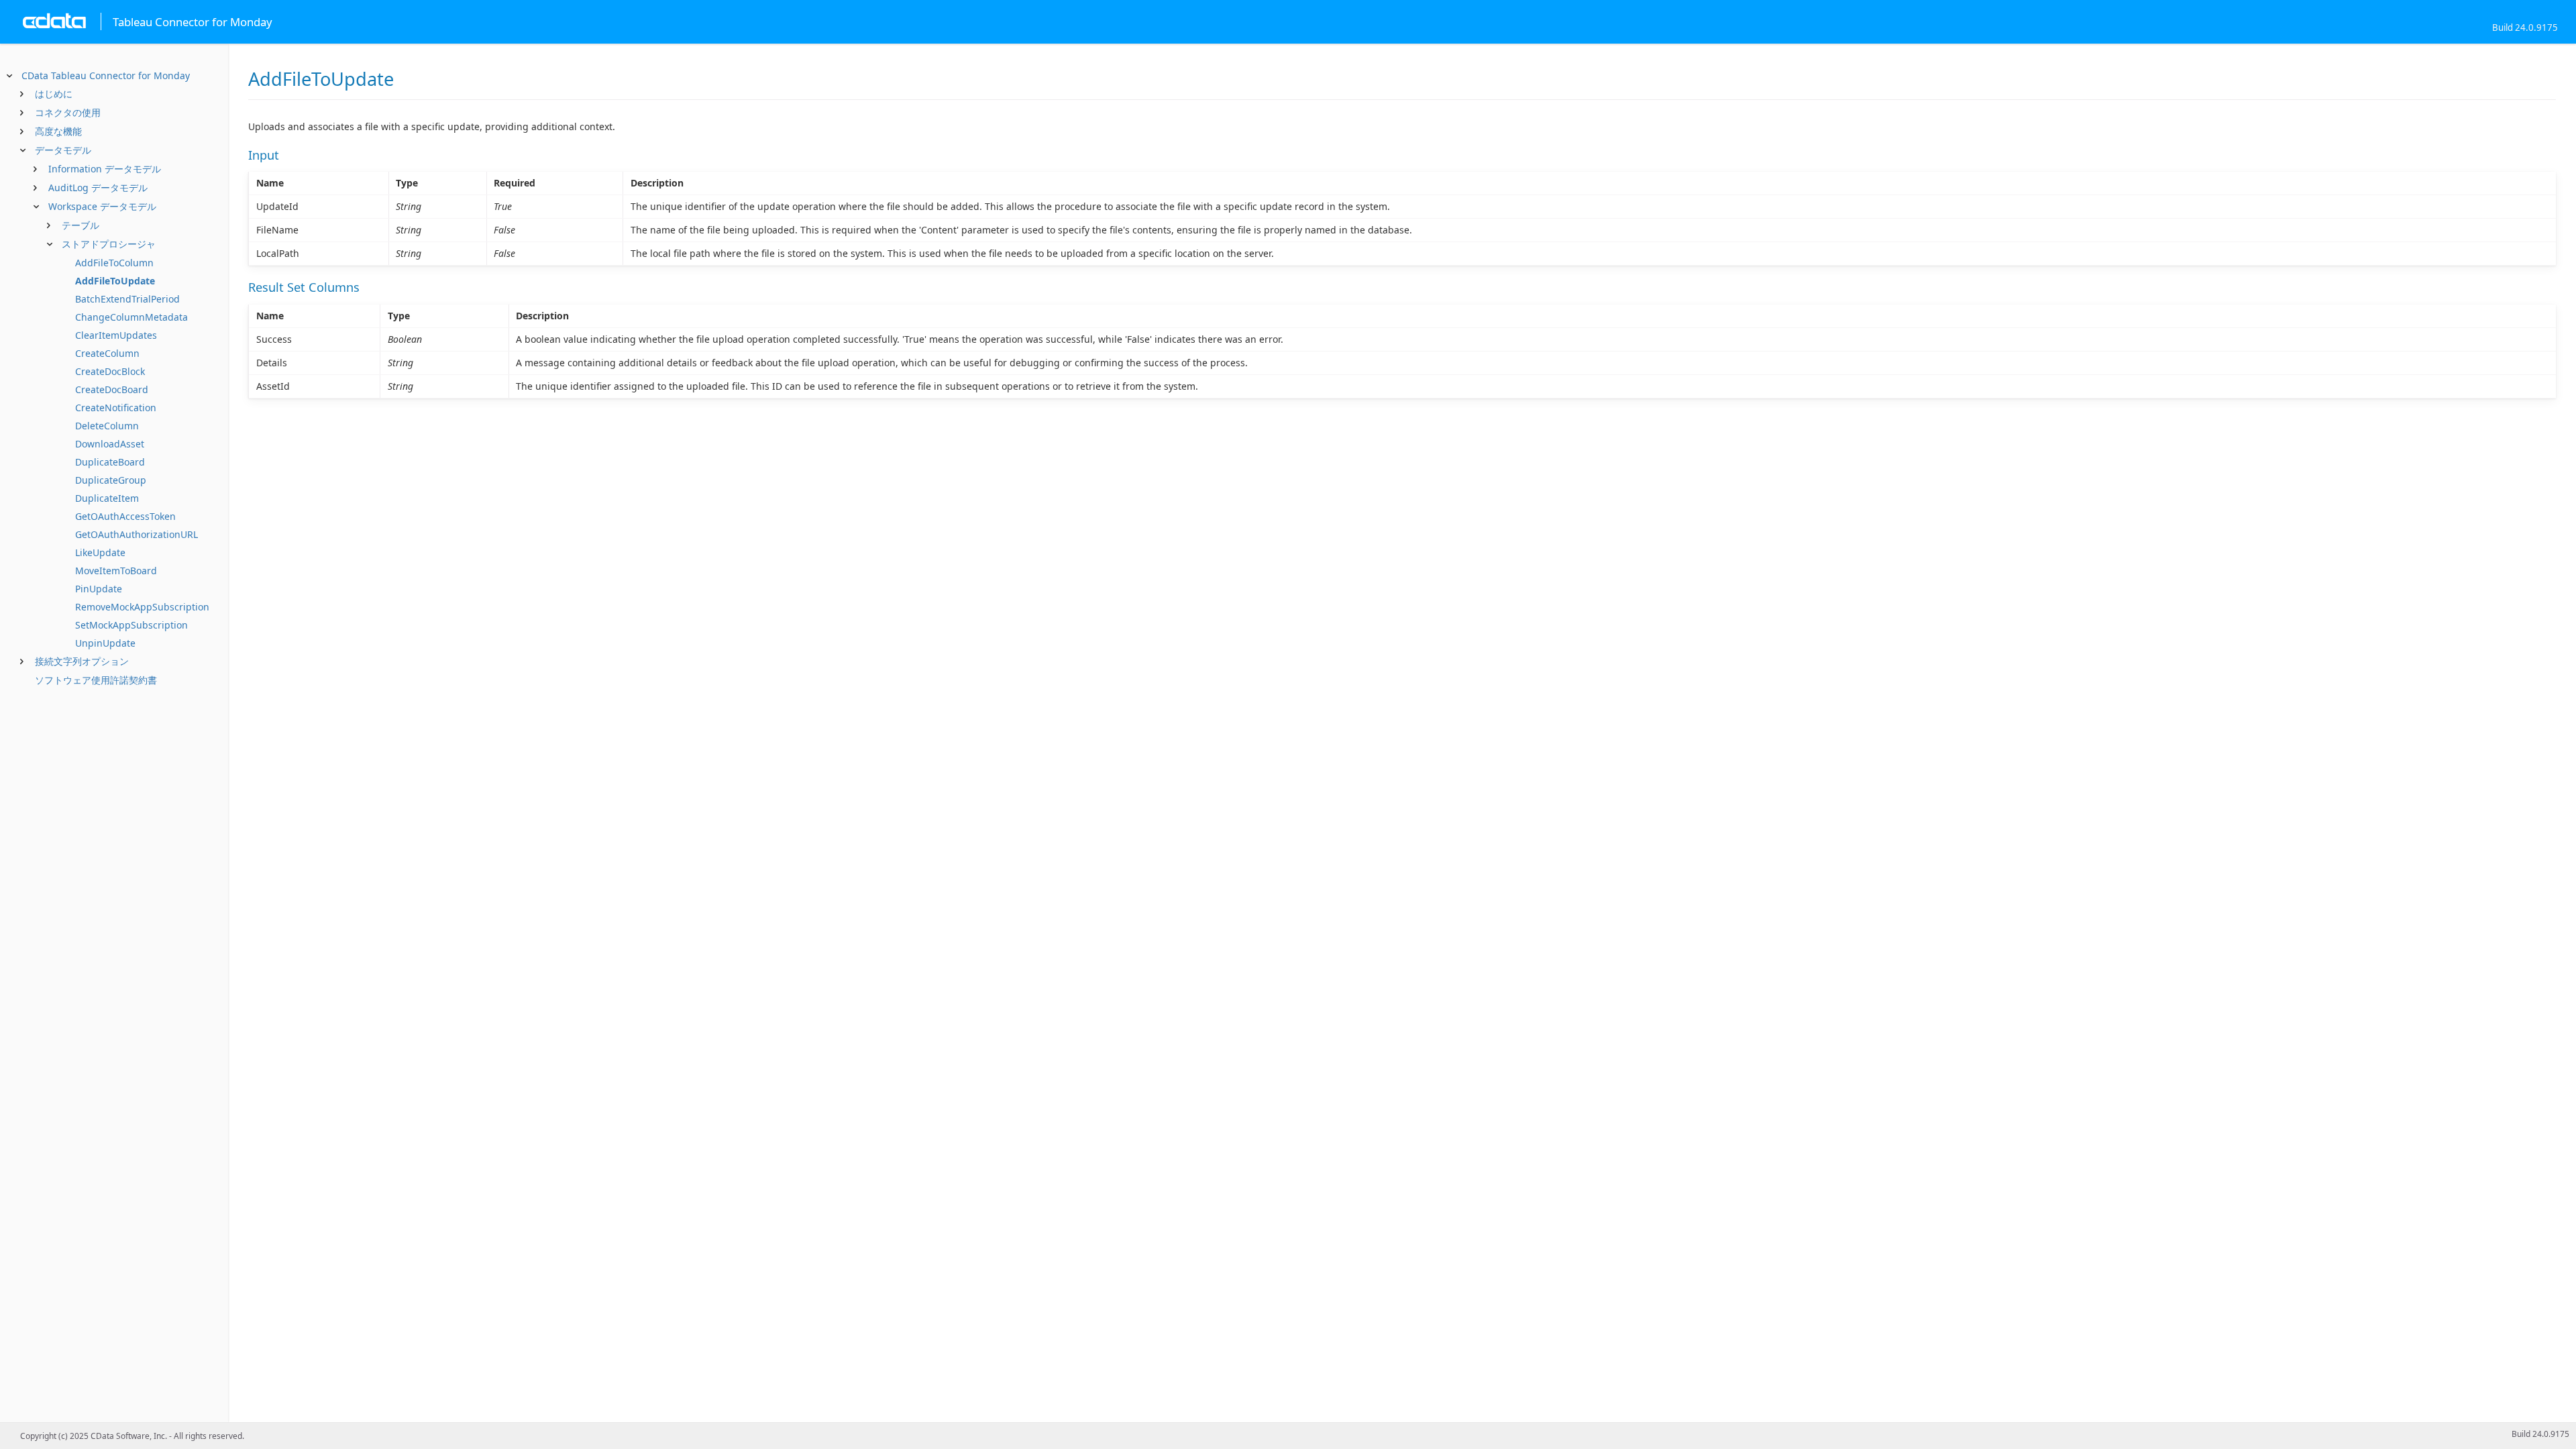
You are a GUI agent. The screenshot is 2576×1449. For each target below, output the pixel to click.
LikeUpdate (100, 552)
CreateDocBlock (110, 371)
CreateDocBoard (112, 389)
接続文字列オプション (82, 661)
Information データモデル (105, 169)
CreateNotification (116, 408)
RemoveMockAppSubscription (142, 607)
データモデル (63, 150)
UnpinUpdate (105, 643)
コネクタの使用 (68, 112)
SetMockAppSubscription (131, 625)
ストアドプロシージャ (109, 244)
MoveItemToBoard (116, 571)
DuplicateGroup (111, 480)
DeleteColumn (107, 426)
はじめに (54, 94)
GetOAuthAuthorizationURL (137, 534)
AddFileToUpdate (115, 281)
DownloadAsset (110, 444)
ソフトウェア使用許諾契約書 (96, 680)
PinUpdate (99, 589)
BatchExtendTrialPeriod (127, 299)
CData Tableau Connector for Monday (106, 75)
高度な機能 (58, 131)
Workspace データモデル (102, 206)
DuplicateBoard (110, 462)
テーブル (80, 225)
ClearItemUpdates (116, 335)
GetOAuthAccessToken (125, 516)
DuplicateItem (107, 498)
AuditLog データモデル (98, 187)
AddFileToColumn (114, 263)
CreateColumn (107, 353)
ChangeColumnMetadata (131, 317)
